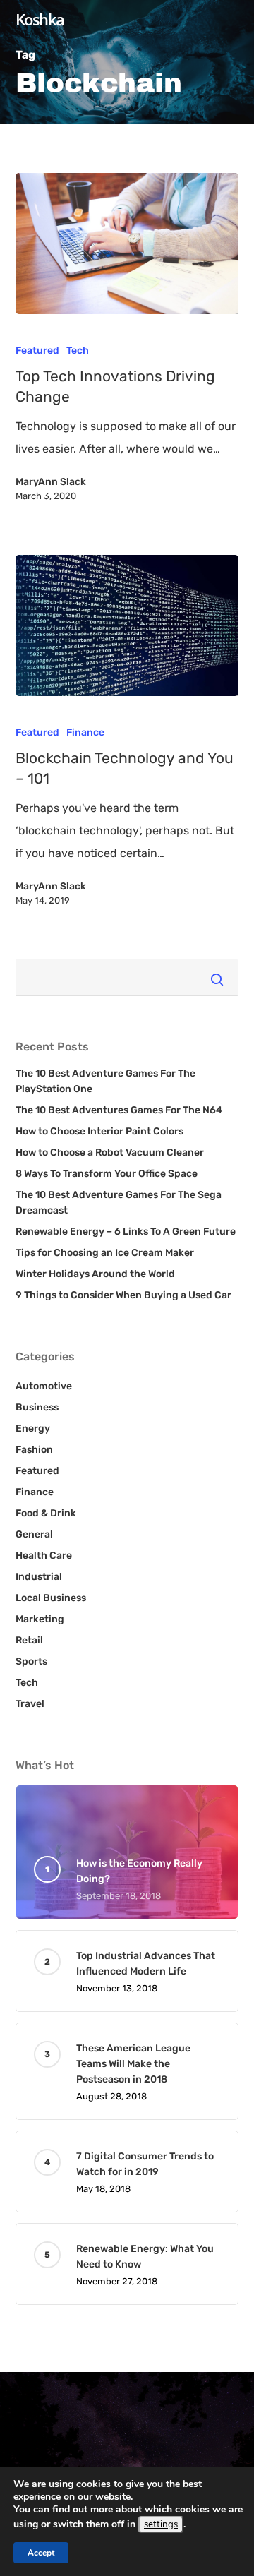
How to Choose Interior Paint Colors (99, 1131)
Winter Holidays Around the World (95, 1274)
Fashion (34, 1450)
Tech (78, 351)
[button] (228, 67)
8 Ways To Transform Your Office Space (107, 1174)
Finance (85, 732)
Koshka (40, 19)
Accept (41, 2553)
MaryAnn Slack (51, 482)
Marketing (40, 1619)
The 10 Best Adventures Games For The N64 (119, 1110)
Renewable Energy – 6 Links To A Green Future (126, 1232)
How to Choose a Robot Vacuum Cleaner (110, 1152)
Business (37, 1407)
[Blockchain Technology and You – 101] (127, 625)
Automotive (44, 1386)
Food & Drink (46, 1513)
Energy (33, 1428)
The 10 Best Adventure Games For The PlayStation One (105, 1081)
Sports (31, 1661)
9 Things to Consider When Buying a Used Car (123, 1295)
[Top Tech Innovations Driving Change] (127, 244)
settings (161, 2524)
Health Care (44, 1556)
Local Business (51, 1598)
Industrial (39, 1577)
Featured (37, 351)
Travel (30, 1704)
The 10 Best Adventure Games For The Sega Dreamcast (119, 1203)
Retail (29, 1640)
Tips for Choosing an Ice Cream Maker (105, 1253)
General (34, 1534)
